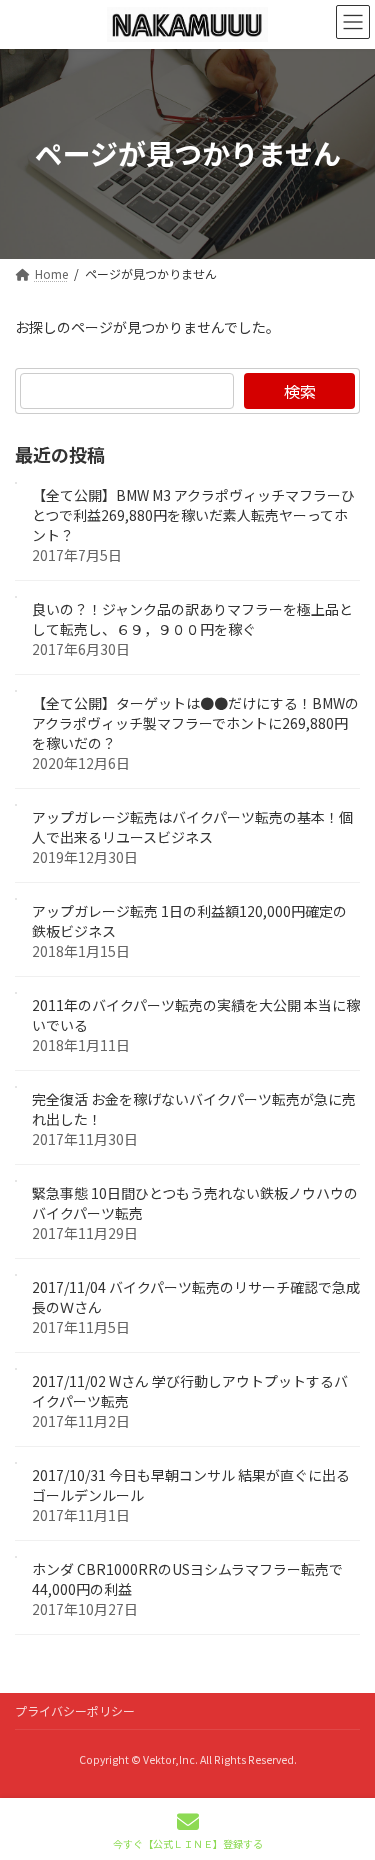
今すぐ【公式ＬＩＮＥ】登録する (188, 1843)
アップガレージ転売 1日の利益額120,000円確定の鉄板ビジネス (189, 921)
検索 (300, 391)
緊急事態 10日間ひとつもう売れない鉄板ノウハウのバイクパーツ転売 (195, 1203)
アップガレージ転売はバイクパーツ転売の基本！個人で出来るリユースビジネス (192, 827)
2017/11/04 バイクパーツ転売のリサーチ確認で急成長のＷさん (196, 1297)
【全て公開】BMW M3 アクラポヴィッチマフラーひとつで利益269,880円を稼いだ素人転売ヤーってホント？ (193, 515)
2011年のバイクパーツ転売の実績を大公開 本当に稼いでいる (196, 1015)
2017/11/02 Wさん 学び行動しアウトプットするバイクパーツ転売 (190, 1391)
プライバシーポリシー (75, 1710)
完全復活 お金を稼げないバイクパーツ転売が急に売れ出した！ (194, 1109)
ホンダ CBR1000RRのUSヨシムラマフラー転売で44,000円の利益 (187, 1579)
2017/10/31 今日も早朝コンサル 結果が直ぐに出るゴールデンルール (191, 1485)
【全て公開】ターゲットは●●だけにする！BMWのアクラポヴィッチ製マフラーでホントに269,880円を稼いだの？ (195, 723)
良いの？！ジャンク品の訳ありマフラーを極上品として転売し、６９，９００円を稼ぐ (192, 619)
